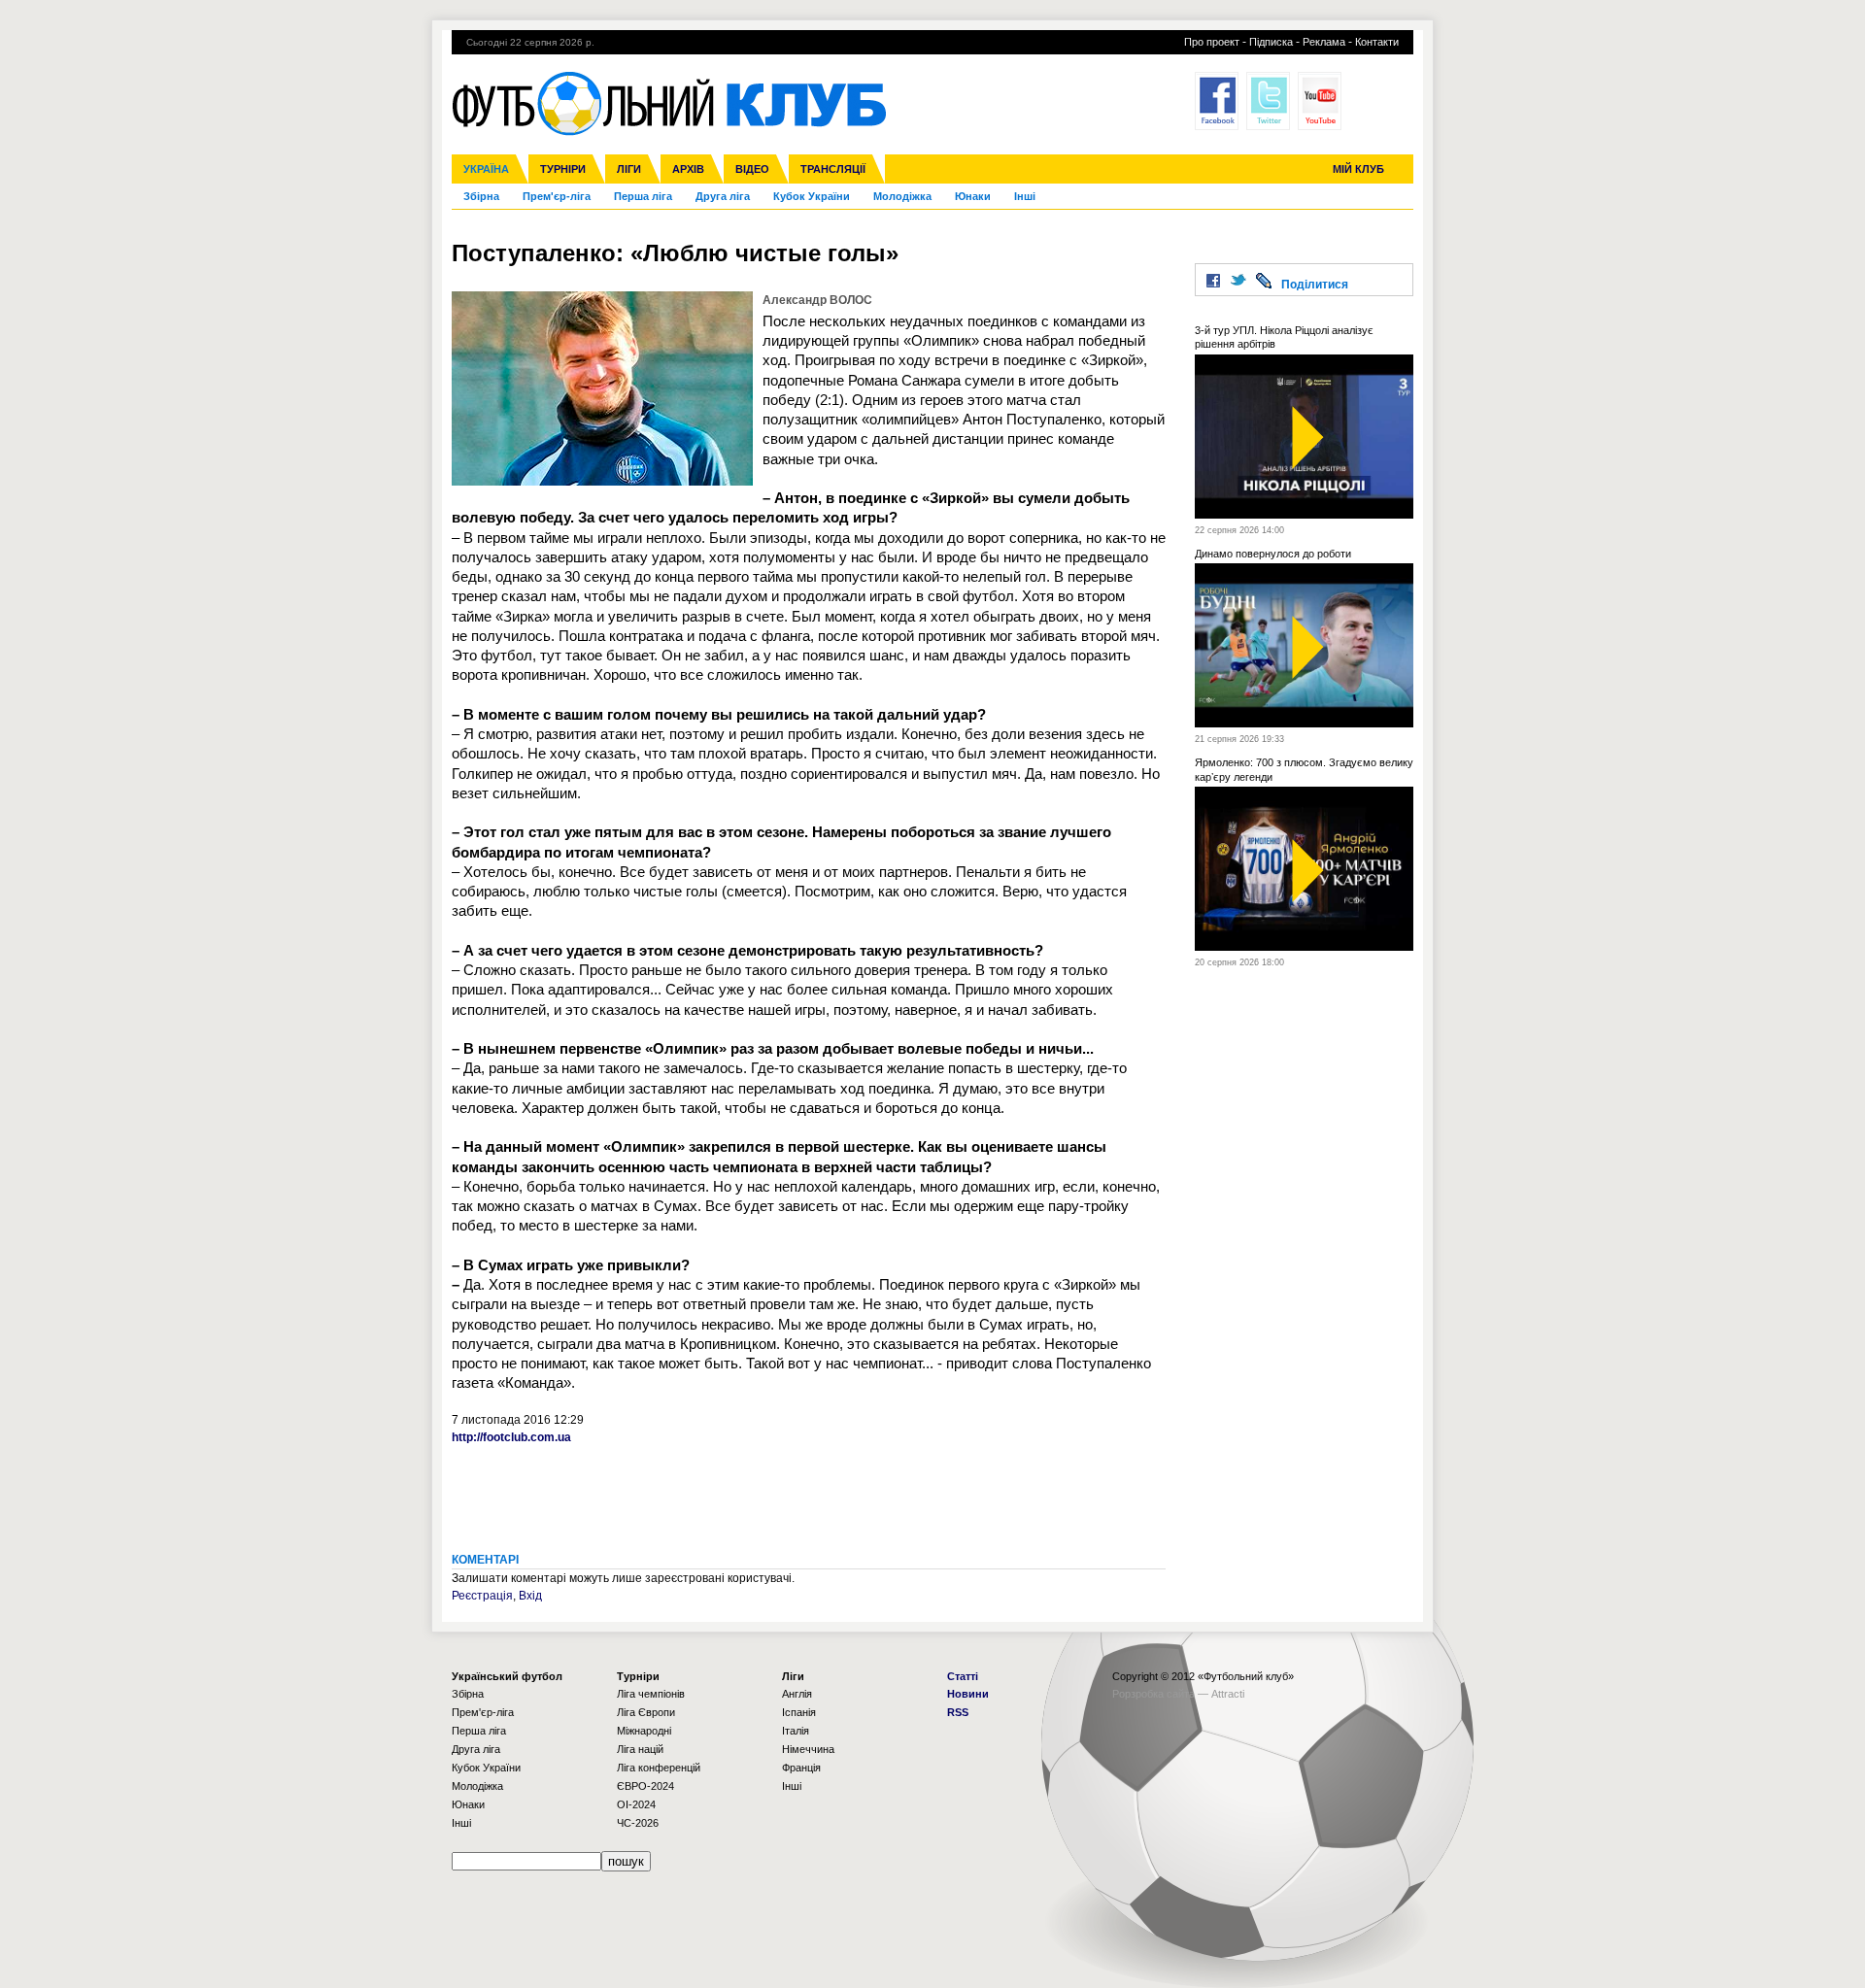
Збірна (481, 196)
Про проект (1212, 42)
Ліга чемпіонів (651, 1694)
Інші (1025, 196)
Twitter (1268, 101)
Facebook (1217, 101)
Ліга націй (640, 1749)
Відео (752, 169)
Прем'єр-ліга (557, 196)
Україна (486, 169)
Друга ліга (723, 196)
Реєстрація (482, 1596)
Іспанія (799, 1712)
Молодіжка (902, 196)
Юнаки (973, 196)
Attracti (1228, 1694)
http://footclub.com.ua (511, 1437)
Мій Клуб (1358, 169)
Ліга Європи (646, 1712)
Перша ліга (643, 196)
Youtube (1320, 101)
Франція (801, 1768)
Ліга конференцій (659, 1768)
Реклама (1324, 42)
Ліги (629, 169)
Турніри (563, 169)
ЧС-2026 (638, 1823)
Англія (797, 1694)
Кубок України (812, 196)
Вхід (530, 1596)
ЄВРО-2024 (645, 1786)
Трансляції (833, 169)
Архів (688, 169)
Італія (796, 1731)
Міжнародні (644, 1731)
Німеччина (808, 1749)
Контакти (1377, 42)
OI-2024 (636, 1804)
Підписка (1271, 42)
